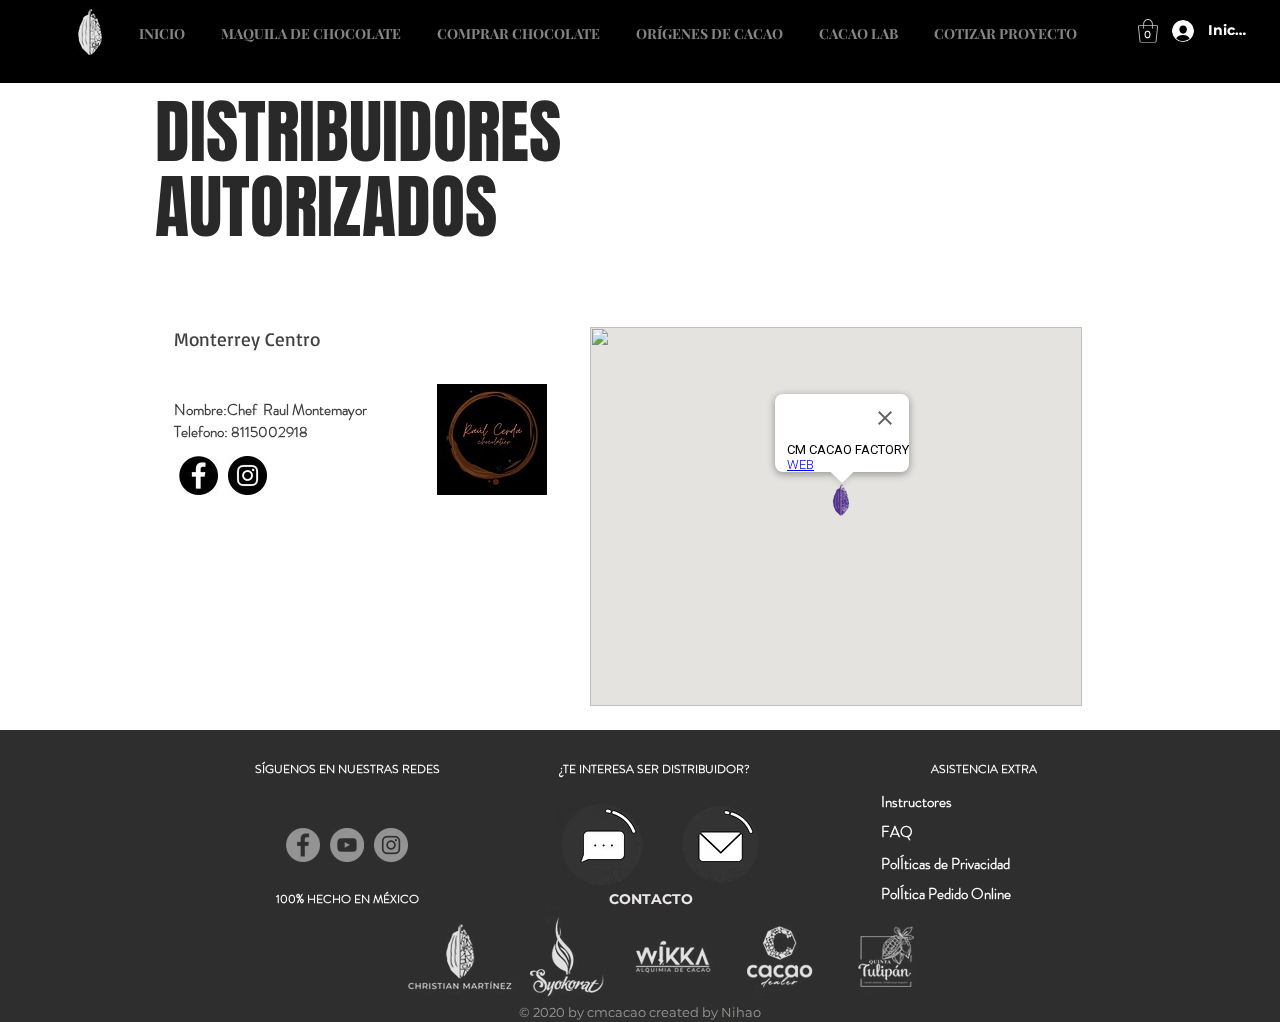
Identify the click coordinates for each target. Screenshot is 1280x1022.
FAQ (897, 832)
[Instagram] (247, 475)
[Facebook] (198, 475)
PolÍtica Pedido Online (946, 894)
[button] (1005, 25)
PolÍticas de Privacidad (945, 864)
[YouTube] (347, 845)
